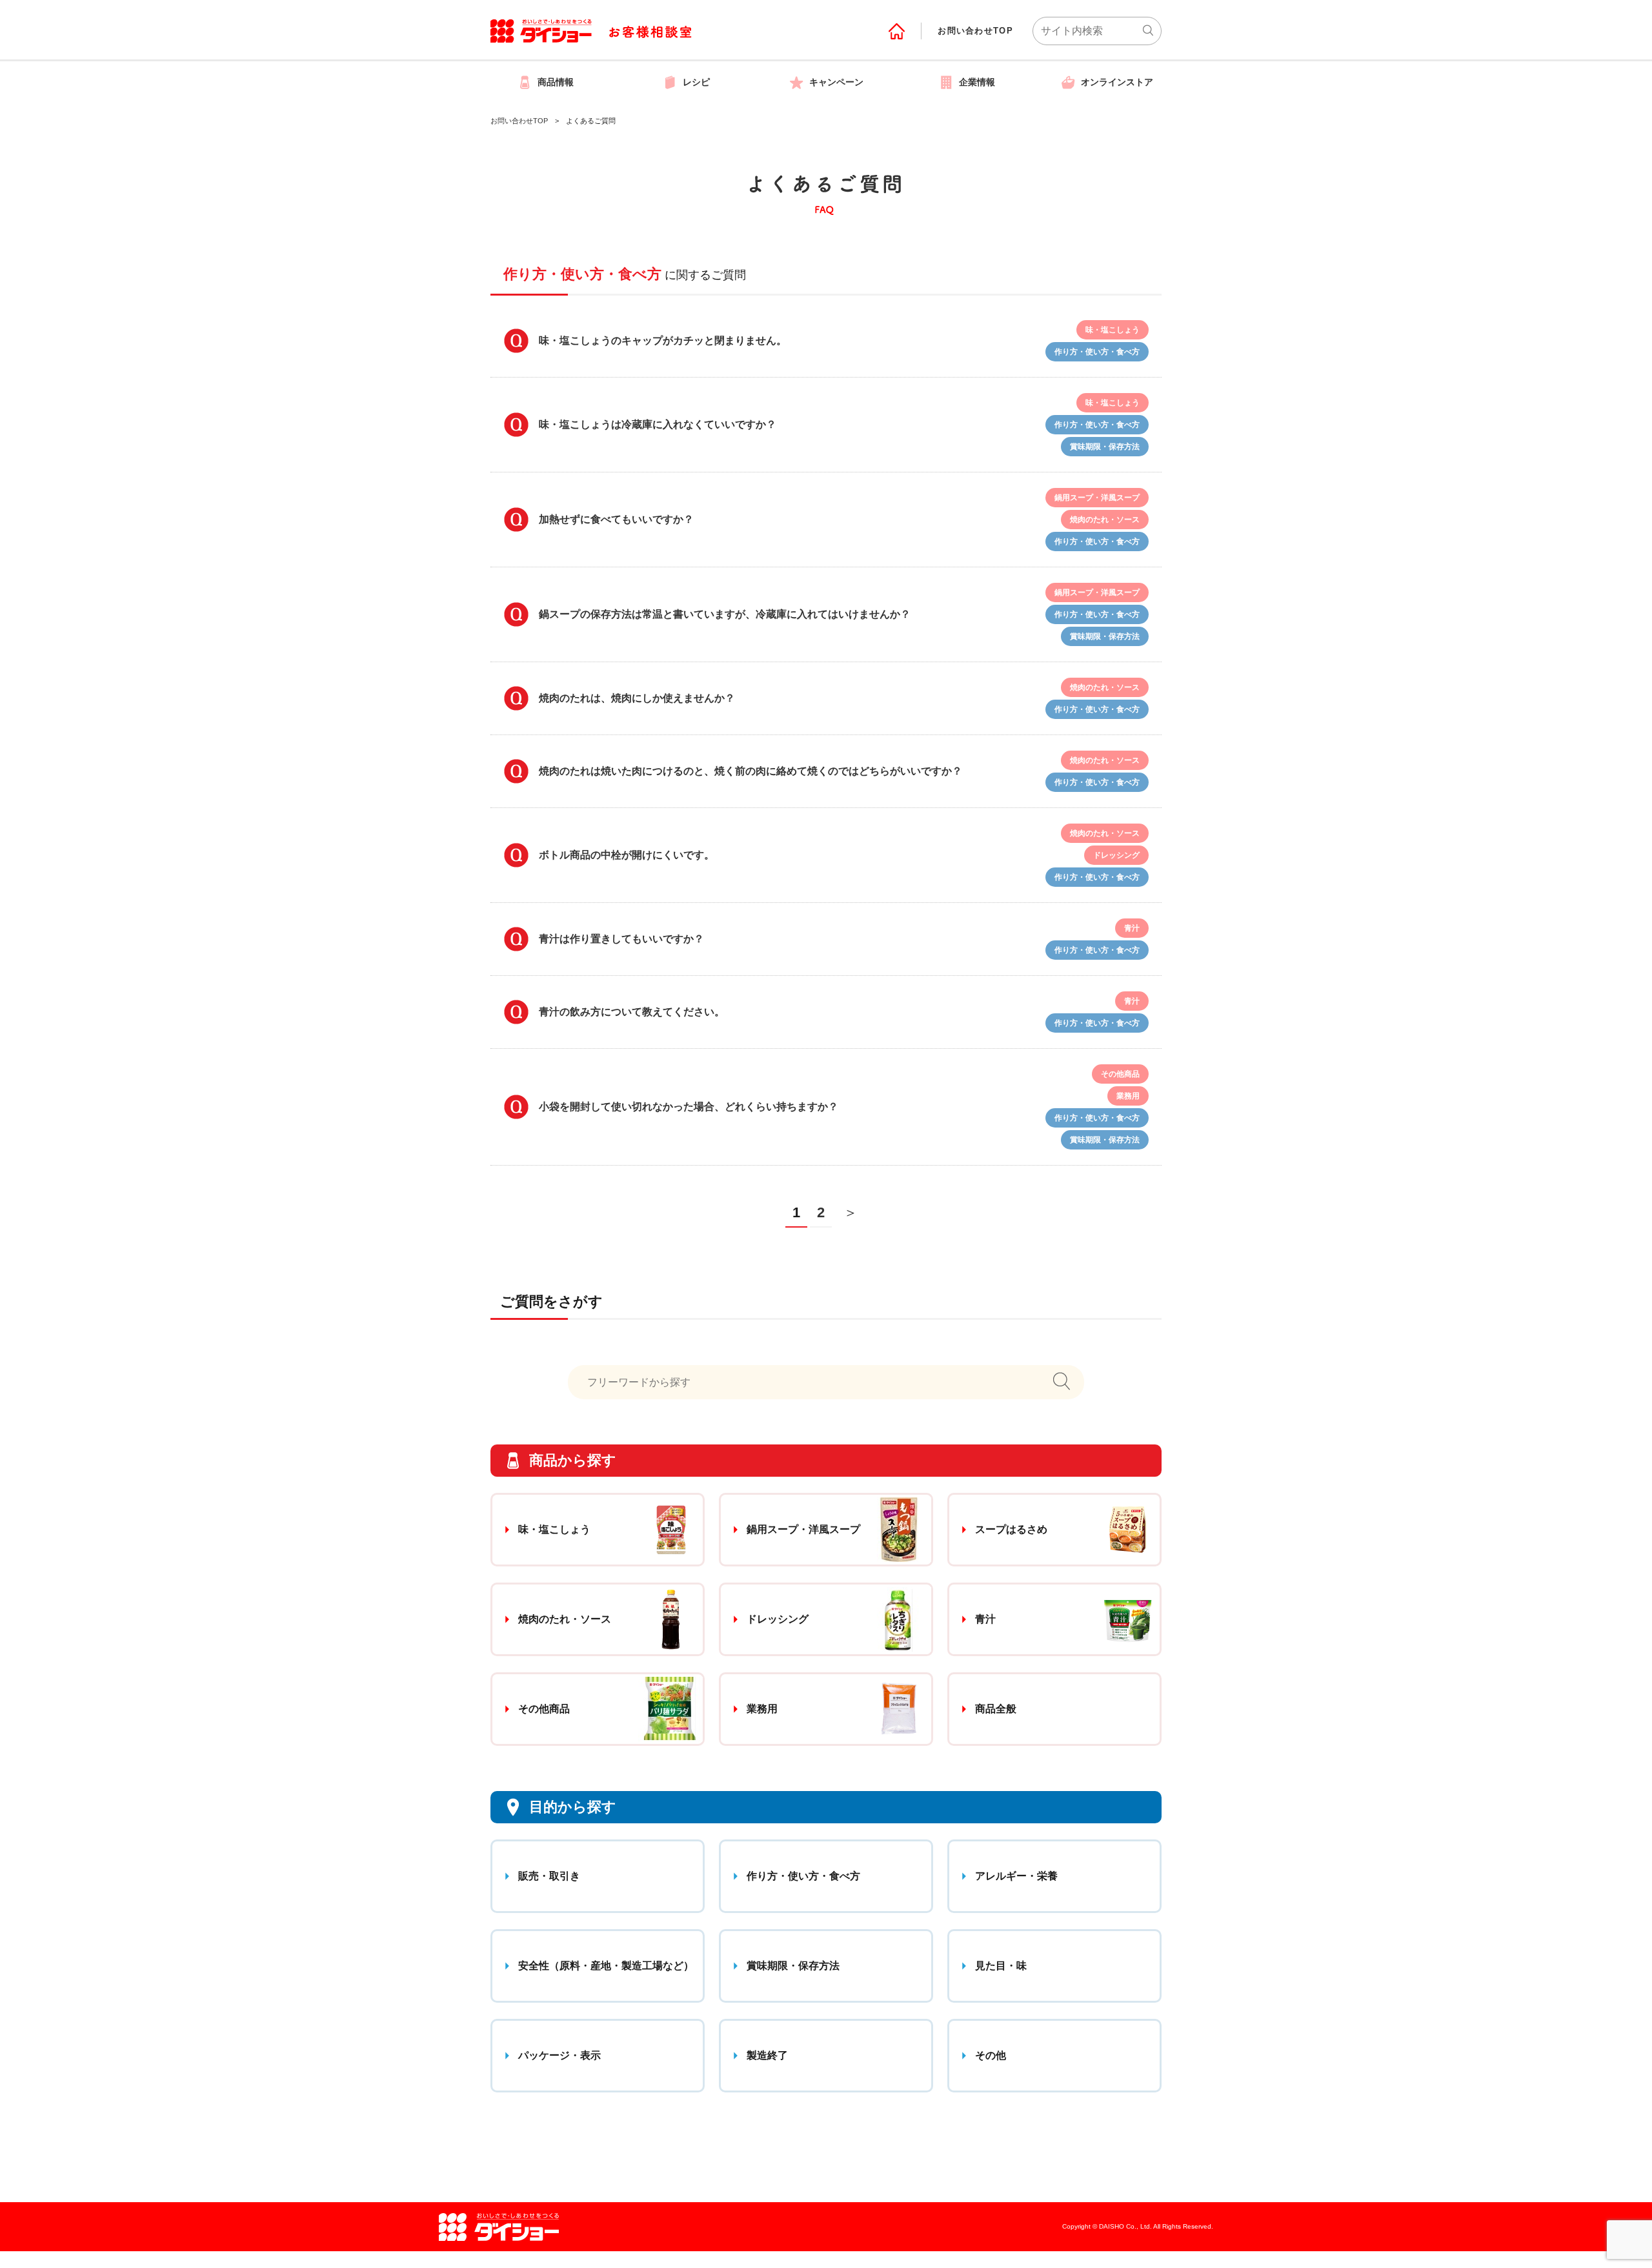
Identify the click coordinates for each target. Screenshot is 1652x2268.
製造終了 (767, 2055)
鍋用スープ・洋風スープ (803, 1529)
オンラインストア (1117, 82)
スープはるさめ (1011, 1529)
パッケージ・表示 (559, 2055)
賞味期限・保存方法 (793, 1966)
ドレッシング (778, 1619)
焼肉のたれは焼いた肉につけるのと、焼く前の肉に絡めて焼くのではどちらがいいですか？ (750, 771)
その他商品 (544, 1709)
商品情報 (556, 82)
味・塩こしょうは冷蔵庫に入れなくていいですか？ (658, 424)
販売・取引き (549, 1876)
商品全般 (996, 1709)
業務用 (762, 1709)
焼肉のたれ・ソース (565, 1619)
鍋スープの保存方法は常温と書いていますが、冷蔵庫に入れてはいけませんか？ (725, 614)
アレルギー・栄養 (1016, 1876)
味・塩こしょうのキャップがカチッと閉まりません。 (663, 340)
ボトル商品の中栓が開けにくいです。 (627, 855)
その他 (991, 2055)
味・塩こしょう (554, 1529)
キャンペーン (836, 82)
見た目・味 (1001, 1966)
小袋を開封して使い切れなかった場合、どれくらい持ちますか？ (689, 1107)
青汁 (985, 1619)
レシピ (696, 82)
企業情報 (977, 82)
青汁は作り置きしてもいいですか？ (621, 939)
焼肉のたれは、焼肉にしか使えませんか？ (637, 698)
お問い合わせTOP (975, 31)
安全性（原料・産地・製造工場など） (606, 1966)
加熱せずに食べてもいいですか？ (616, 519)
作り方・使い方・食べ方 (803, 1876)
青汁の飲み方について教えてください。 (632, 1012)
